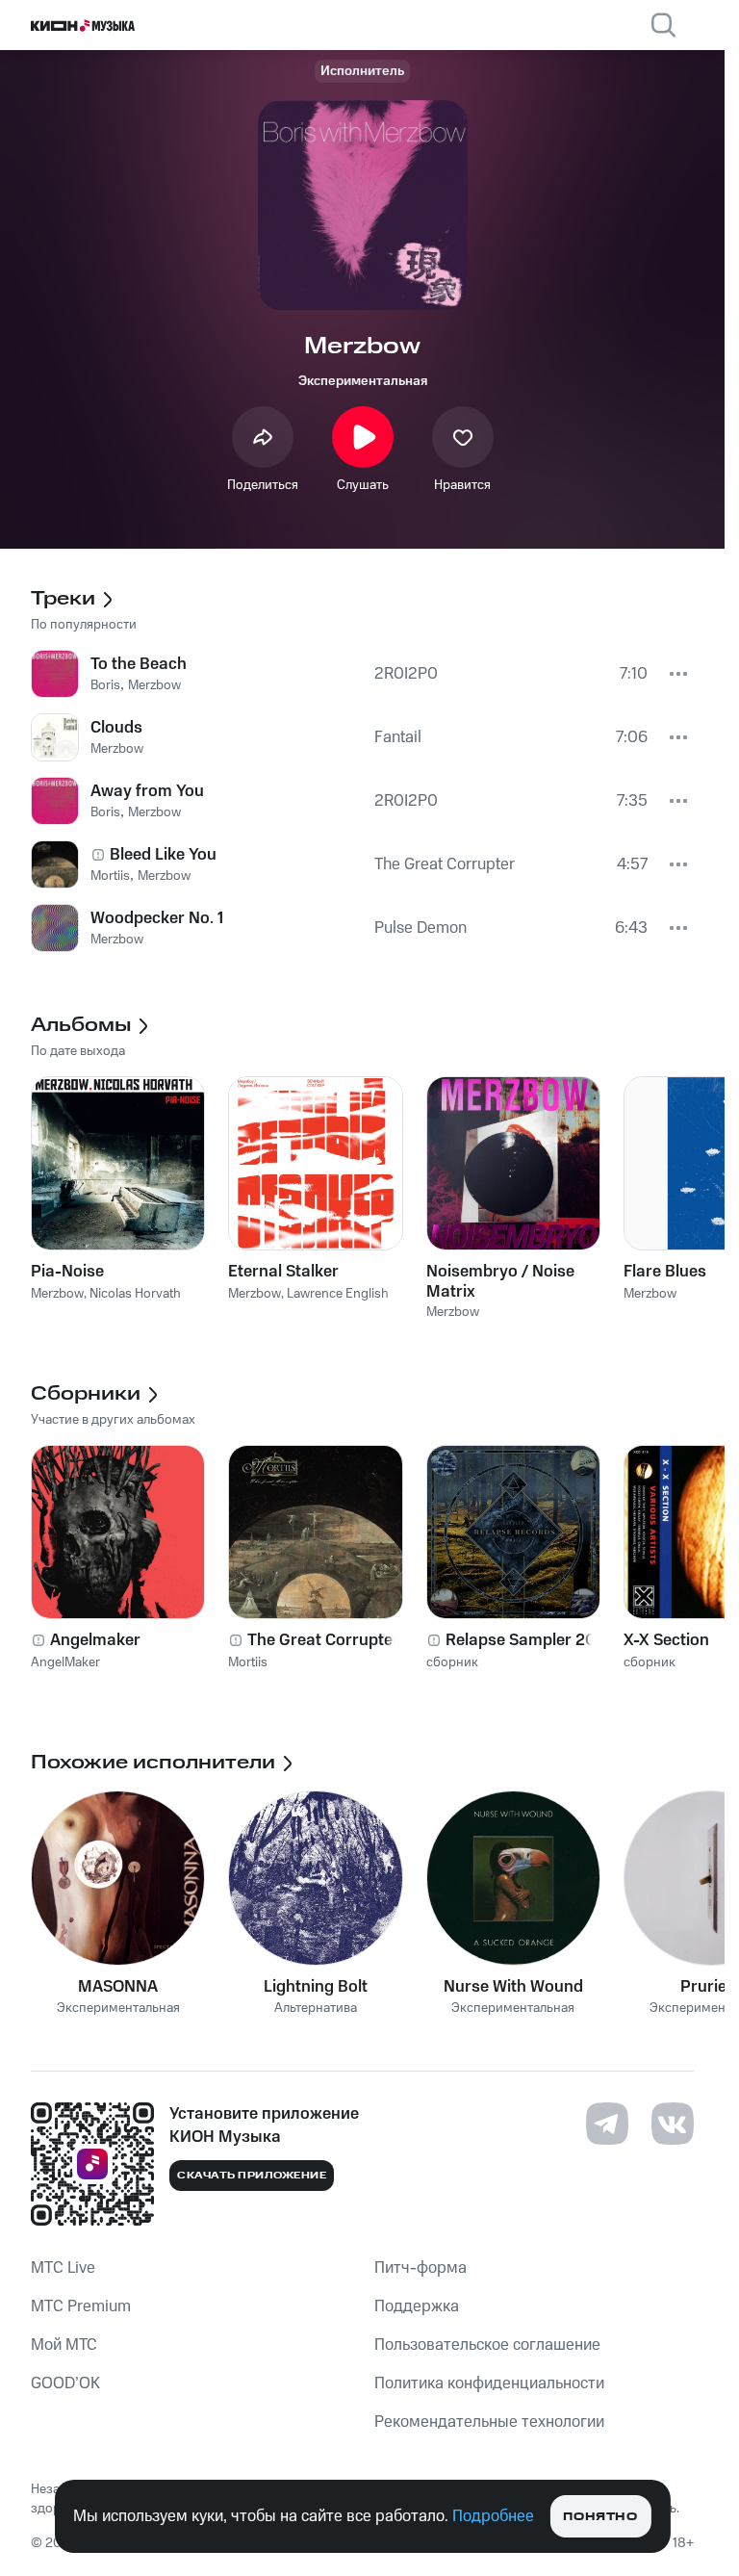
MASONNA (118, 1987)
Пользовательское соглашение (487, 2345)
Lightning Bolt (316, 1987)
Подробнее (493, 2516)
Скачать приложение (252, 2176)
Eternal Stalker (283, 1272)
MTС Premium (81, 2306)
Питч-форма (420, 2268)
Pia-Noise (67, 1272)
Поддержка (417, 2306)
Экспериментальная (363, 381)
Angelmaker (95, 1640)
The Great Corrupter (323, 1640)
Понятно (600, 2517)
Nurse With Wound (513, 1987)
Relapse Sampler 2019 (528, 1640)
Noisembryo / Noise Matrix (500, 1281)
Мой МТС (64, 2345)
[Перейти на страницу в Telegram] (607, 2124)
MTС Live (63, 2268)
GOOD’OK (65, 2383)
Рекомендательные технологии (489, 2422)
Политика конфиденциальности (489, 2383)
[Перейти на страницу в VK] (673, 2124)
